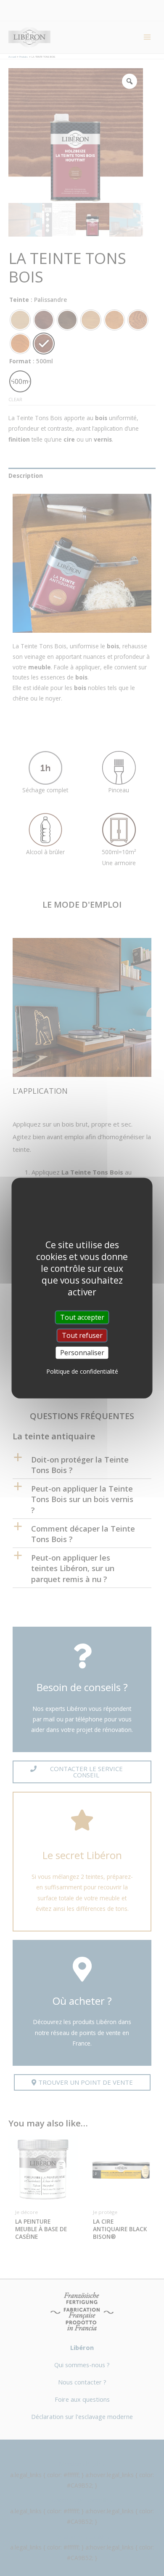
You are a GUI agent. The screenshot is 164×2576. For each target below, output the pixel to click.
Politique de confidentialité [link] (82, 1371)
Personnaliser (82, 1353)
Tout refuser (82, 1335)
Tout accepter (82, 1317)
